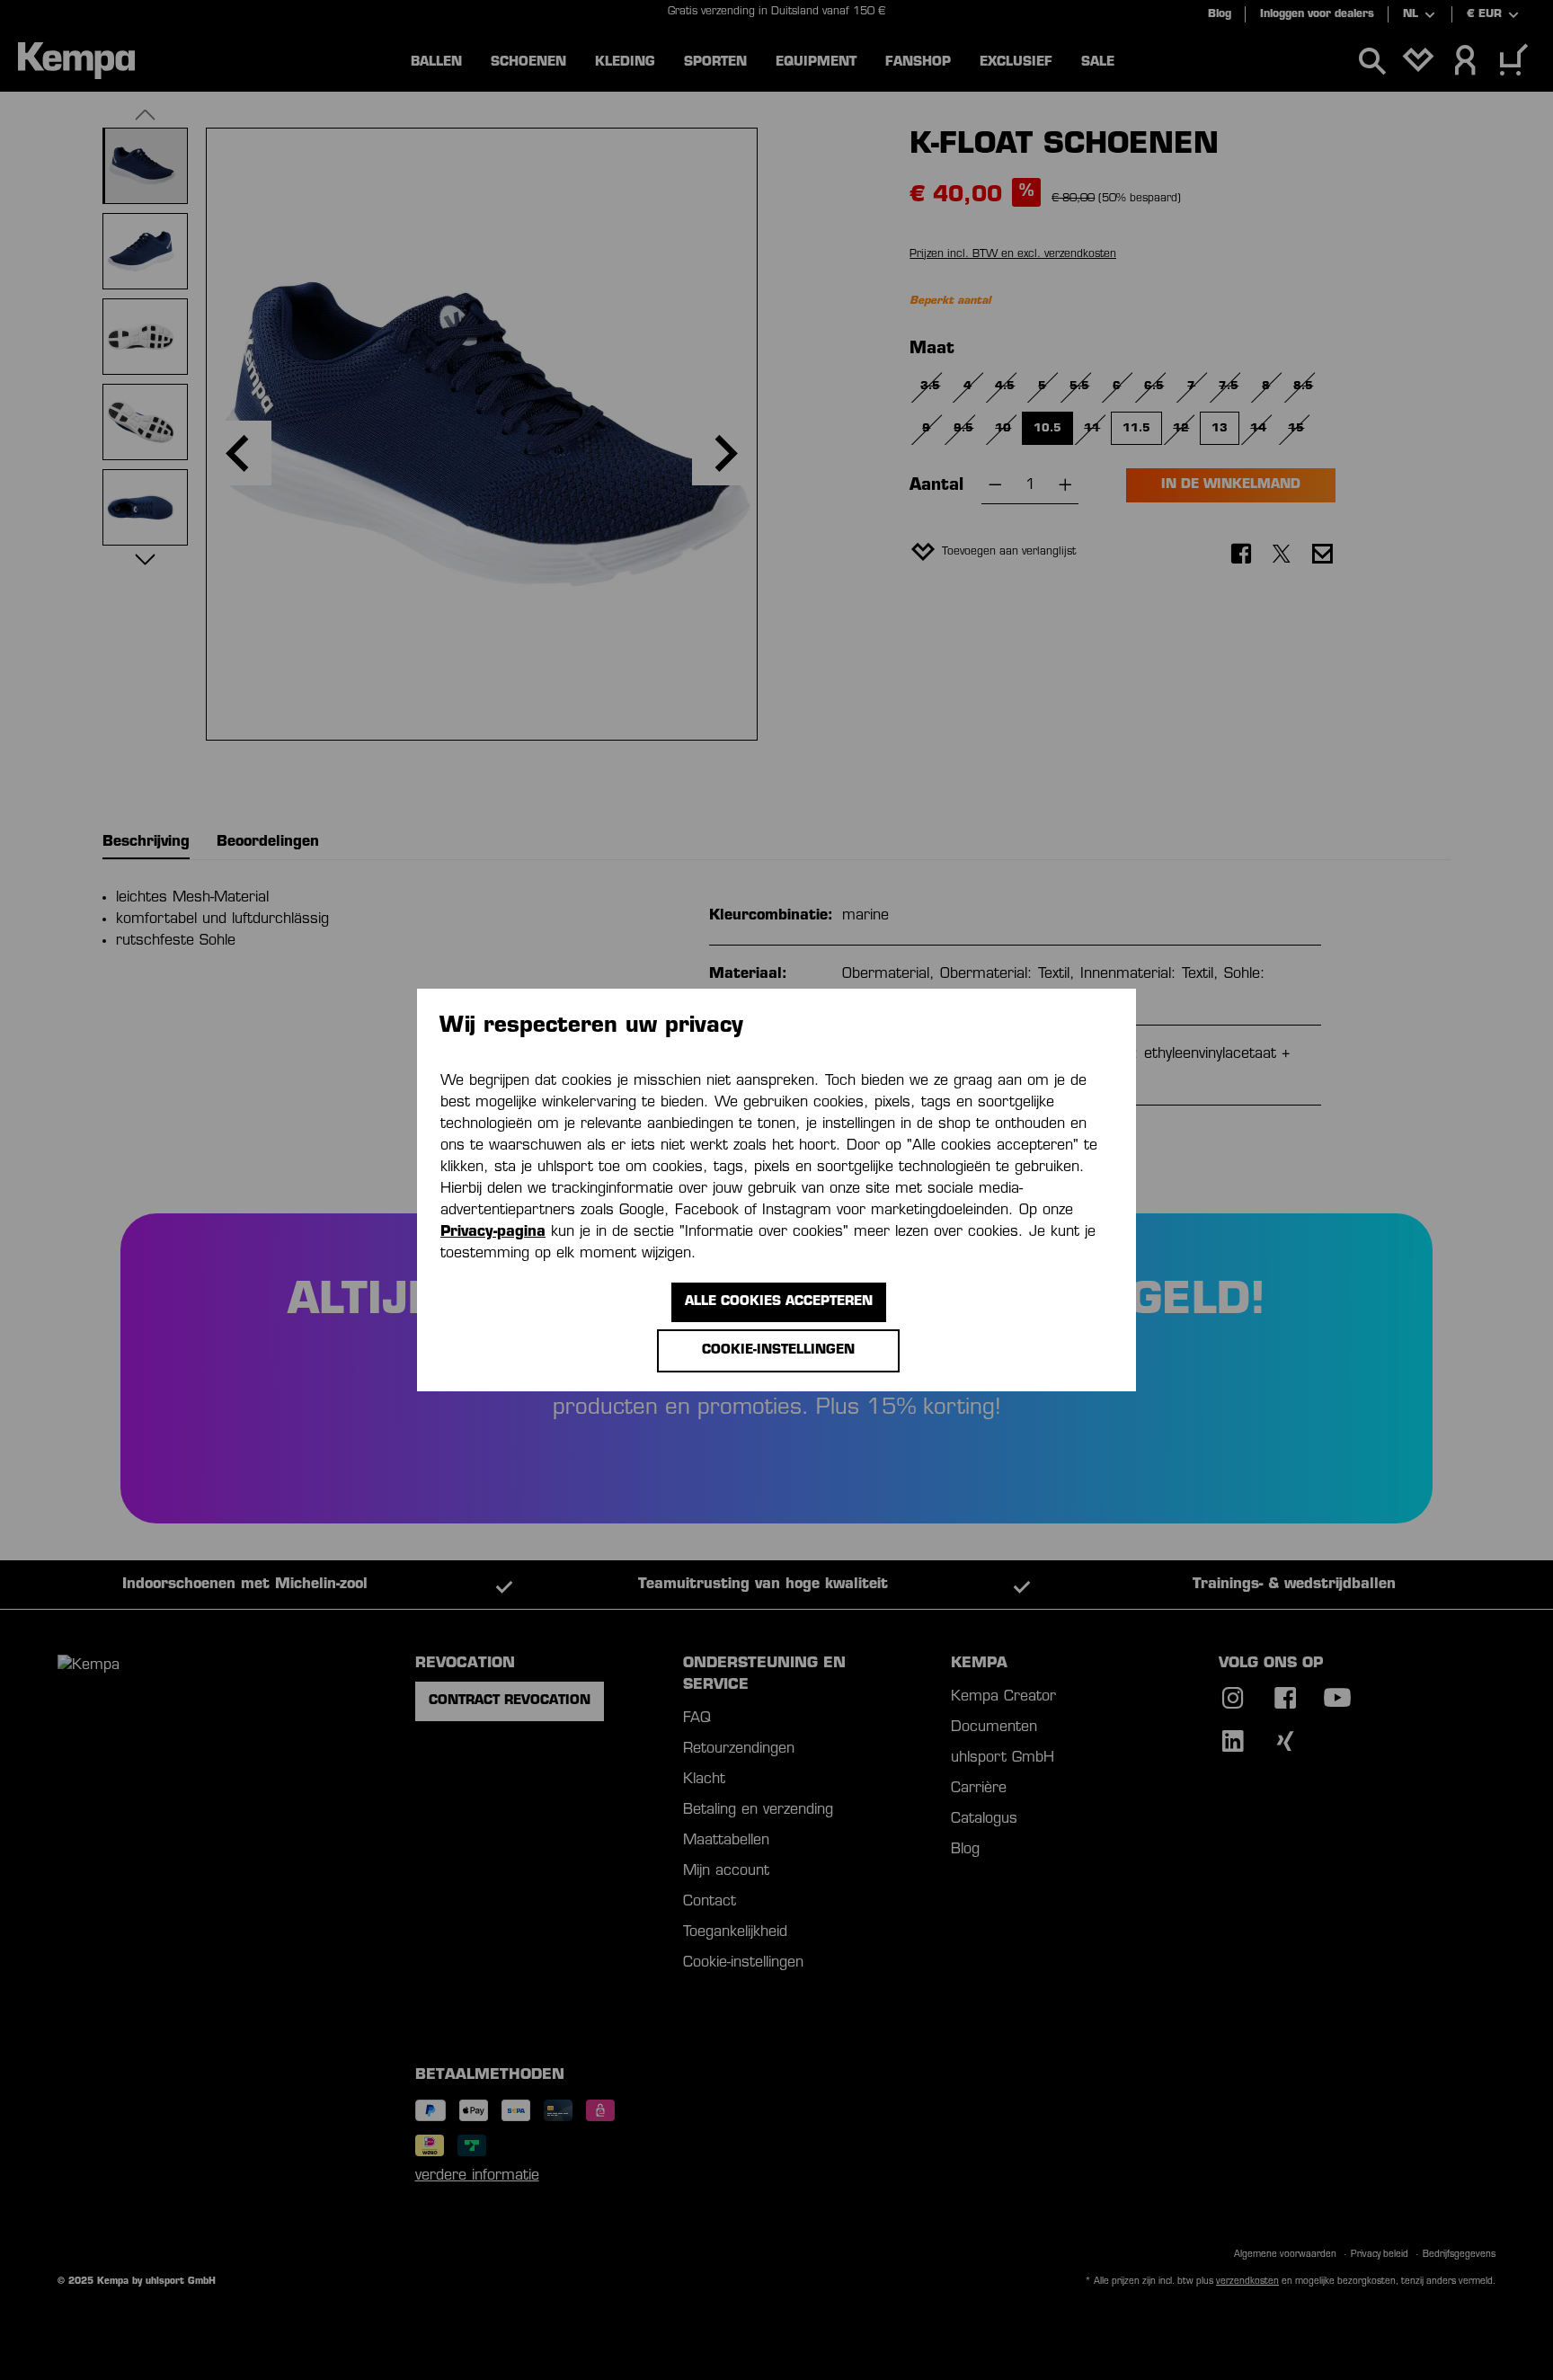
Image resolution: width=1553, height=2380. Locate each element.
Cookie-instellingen (778, 1350)
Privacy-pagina (493, 1232)
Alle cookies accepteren (779, 1302)
